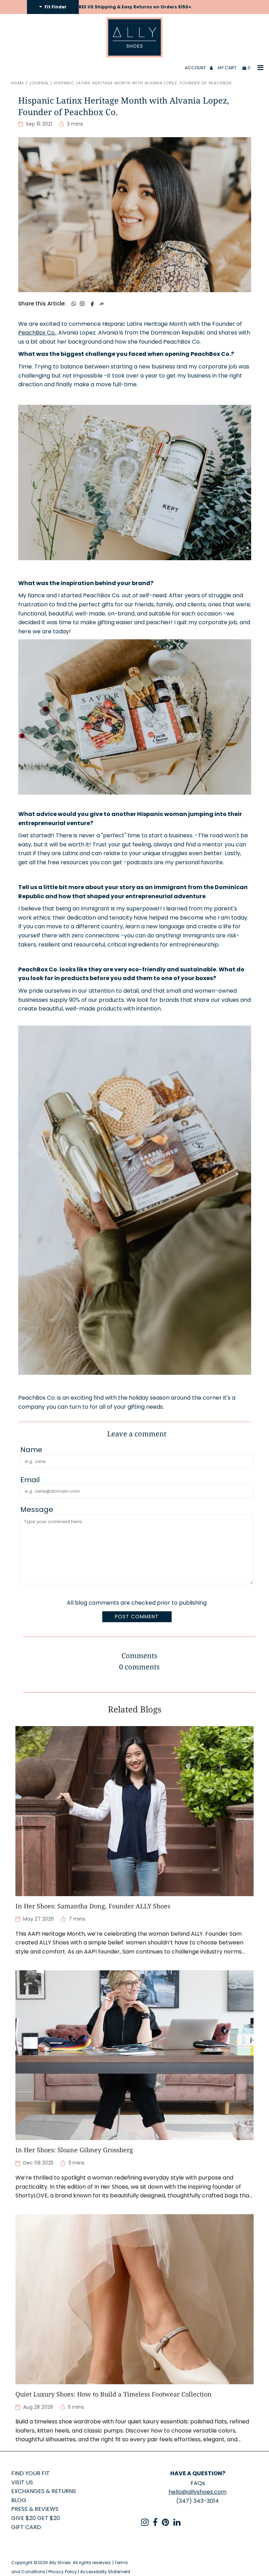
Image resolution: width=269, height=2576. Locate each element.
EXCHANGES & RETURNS (44, 2491)
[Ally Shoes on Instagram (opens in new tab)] (145, 2524)
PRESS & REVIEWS (35, 2509)
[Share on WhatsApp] (74, 304)
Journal (39, 83)
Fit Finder (55, 7)
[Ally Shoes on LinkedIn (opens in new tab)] (177, 2524)
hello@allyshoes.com (198, 2492)
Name (31, 1450)
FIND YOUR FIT (30, 2473)
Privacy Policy (63, 2572)
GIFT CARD (26, 2527)
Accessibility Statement (105, 2572)
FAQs (198, 2483)
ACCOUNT (196, 68)
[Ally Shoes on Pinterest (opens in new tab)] (165, 2524)
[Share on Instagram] (82, 304)
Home (18, 83)
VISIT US (22, 2482)
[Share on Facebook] (92, 304)
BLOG (19, 2500)
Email (30, 1480)
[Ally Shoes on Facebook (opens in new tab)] (155, 2524)
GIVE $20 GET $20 (36, 2518)
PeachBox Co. (37, 333)
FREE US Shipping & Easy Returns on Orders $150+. (134, 7)
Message (37, 1510)
